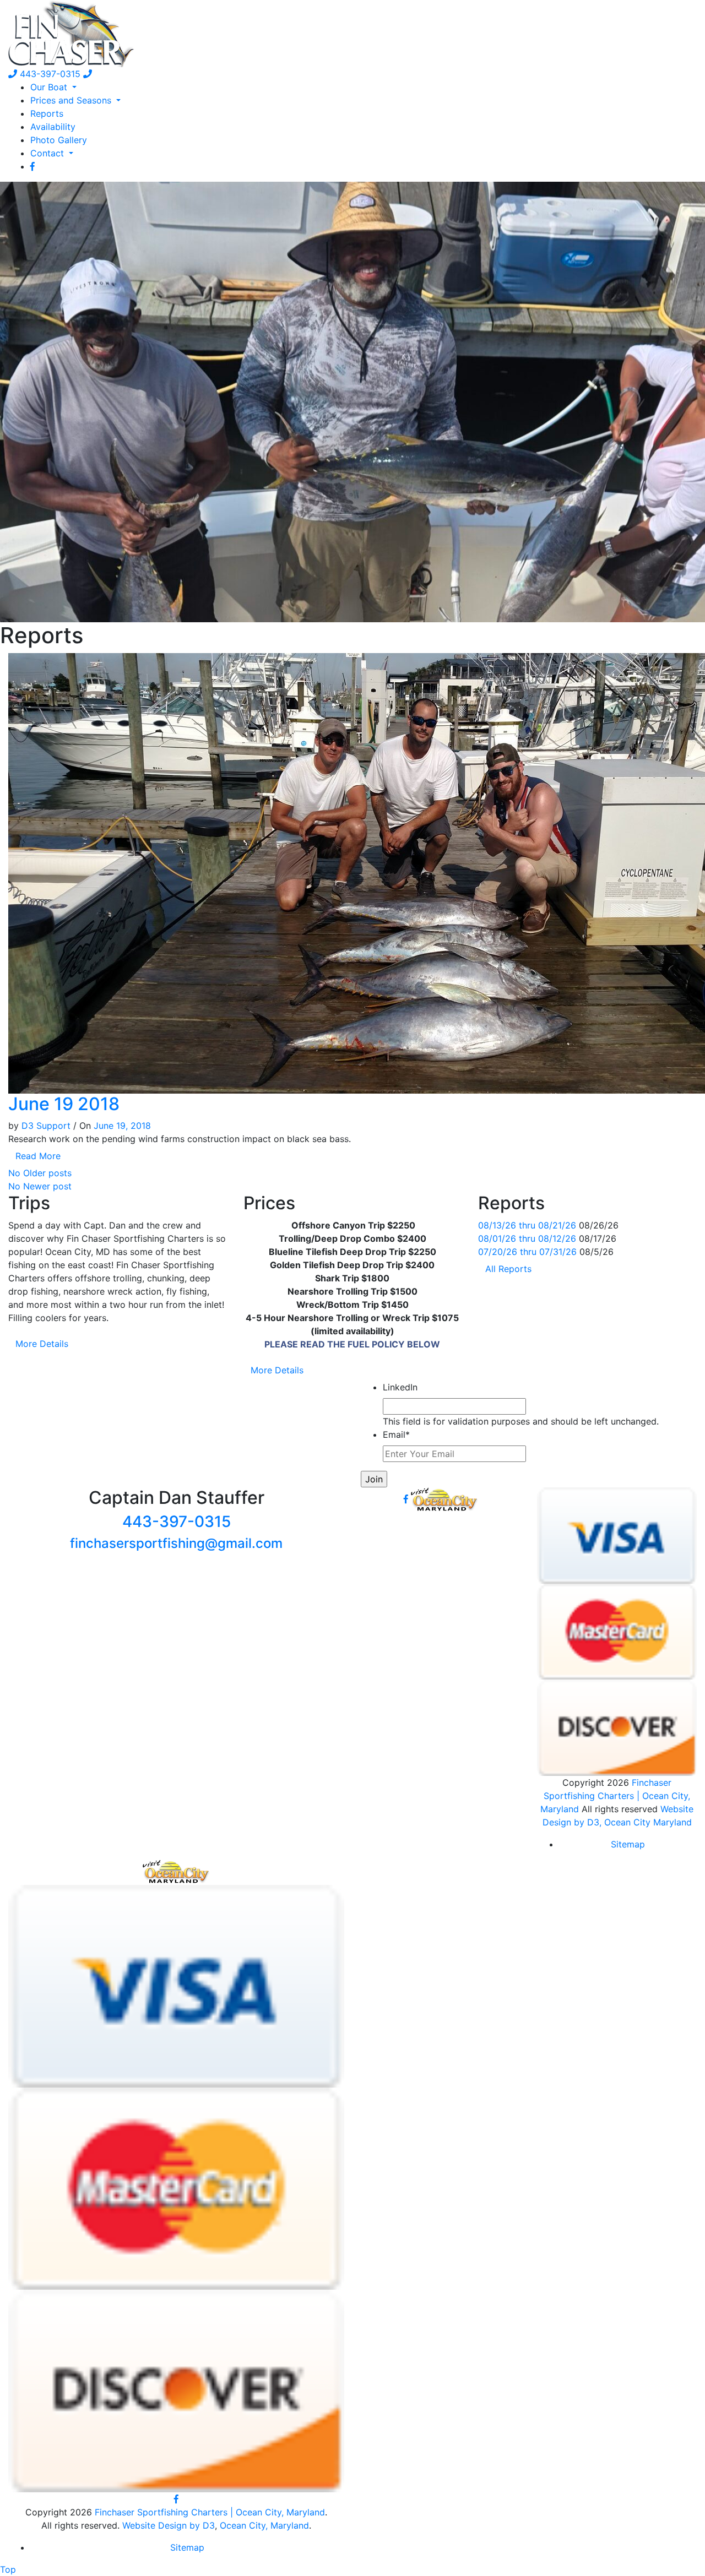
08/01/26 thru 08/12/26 (527, 1238)
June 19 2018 (64, 1104)
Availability (53, 127)
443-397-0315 (49, 74)
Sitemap (628, 1844)
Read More (38, 1156)
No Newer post (40, 1186)
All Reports (508, 1269)
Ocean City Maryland (648, 1822)
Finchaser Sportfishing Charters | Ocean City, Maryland (615, 1796)
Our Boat (50, 87)
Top (8, 2569)
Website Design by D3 (169, 2525)
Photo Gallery (59, 140)
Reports (47, 113)
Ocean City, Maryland (264, 2525)
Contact (48, 153)
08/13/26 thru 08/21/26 (527, 1225)
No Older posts (40, 1173)
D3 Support (46, 1126)
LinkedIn (400, 1387)
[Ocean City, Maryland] (176, 1871)
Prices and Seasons (72, 100)
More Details (42, 1344)
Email (396, 1434)
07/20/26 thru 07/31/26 (527, 1252)
